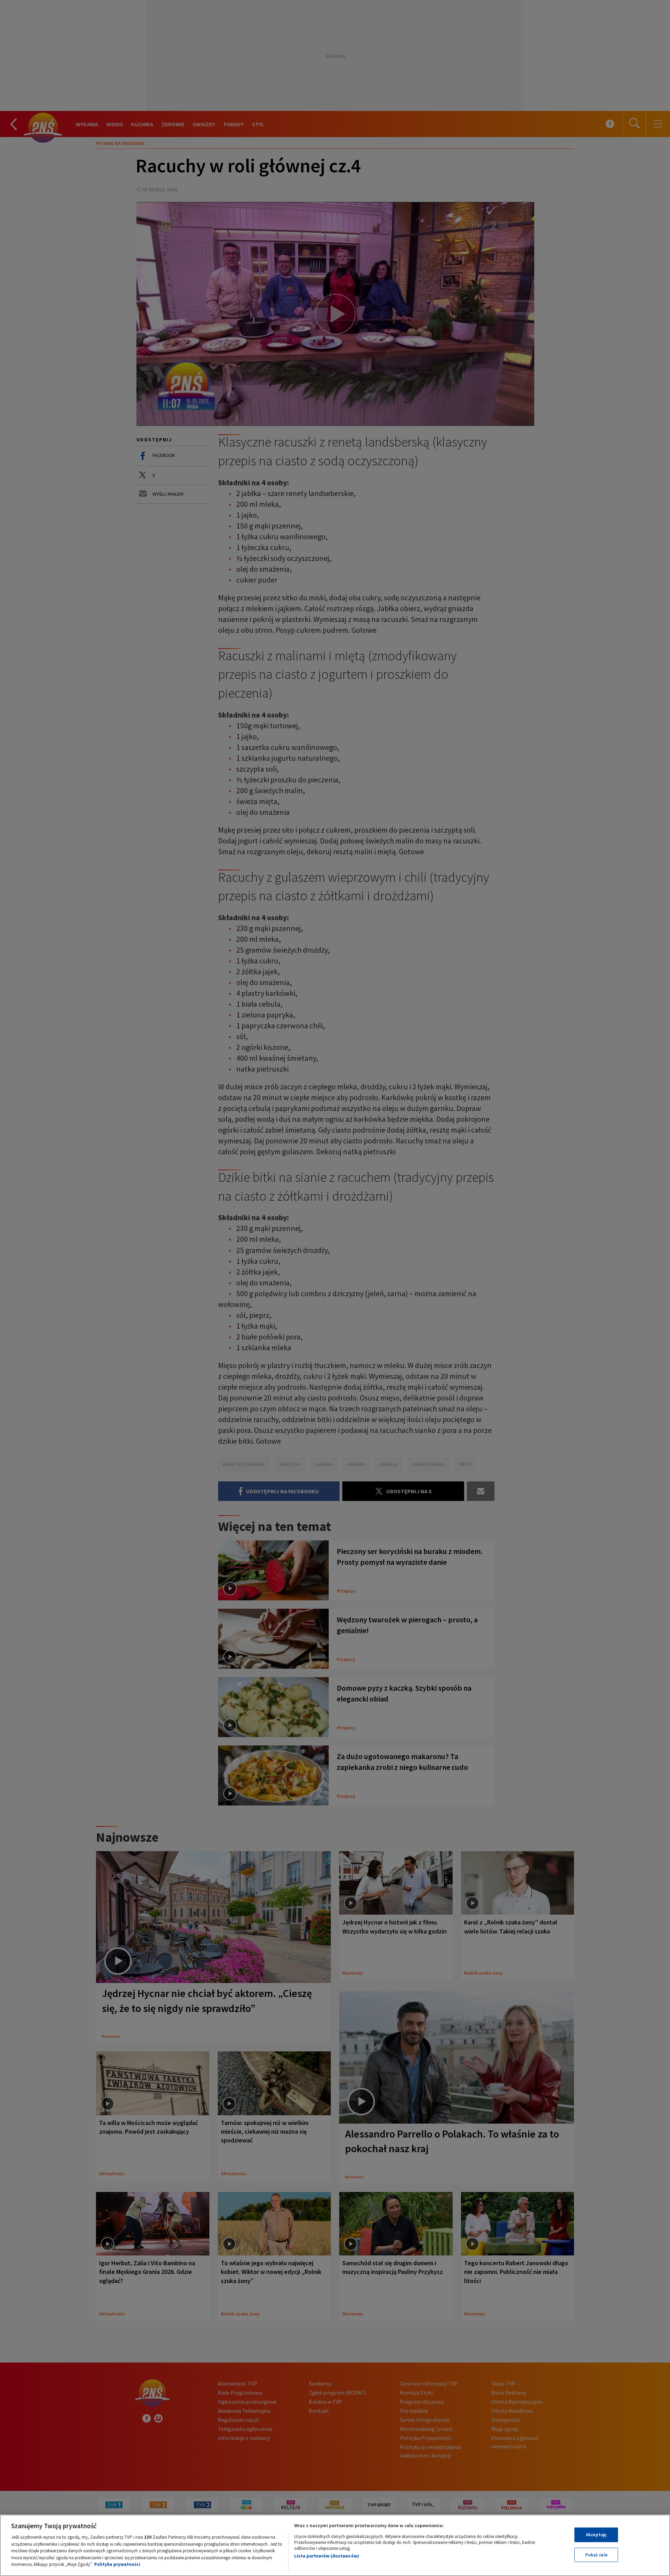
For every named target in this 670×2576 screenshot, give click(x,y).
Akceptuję (596, 2535)
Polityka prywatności (117, 2564)
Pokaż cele (596, 2555)
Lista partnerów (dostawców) (327, 2556)
